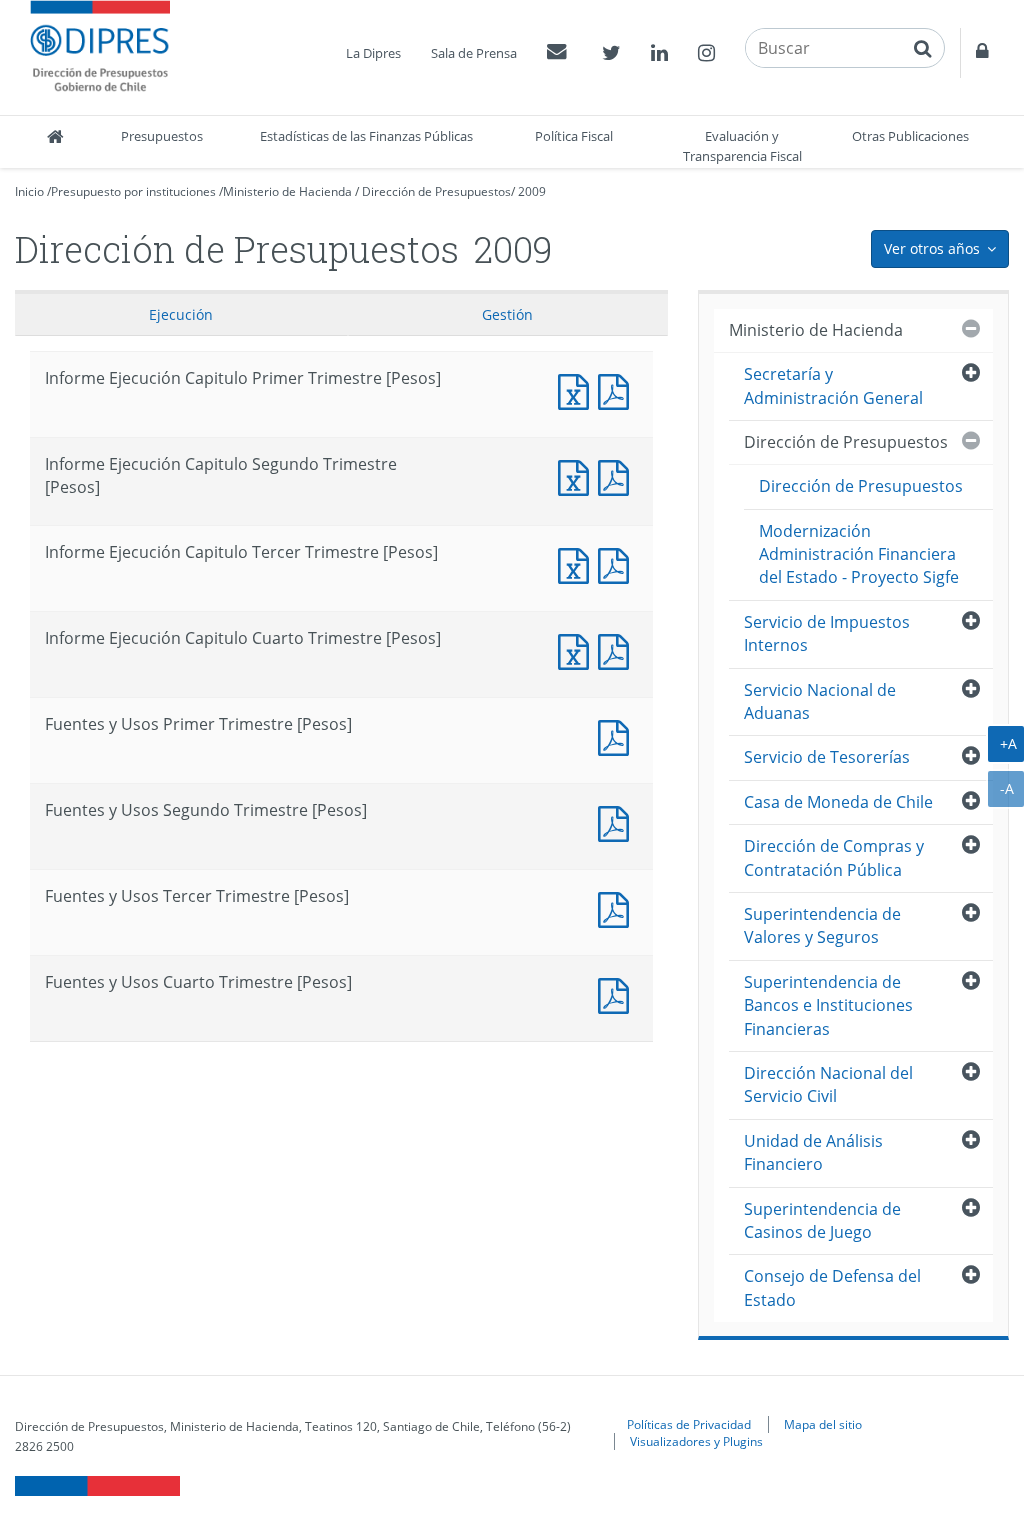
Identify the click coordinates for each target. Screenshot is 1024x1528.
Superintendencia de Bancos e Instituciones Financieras (828, 1005)
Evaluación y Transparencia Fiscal (742, 146)
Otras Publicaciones (910, 136)
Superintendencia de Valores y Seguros (822, 925)
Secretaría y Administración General (833, 385)
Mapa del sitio (823, 1424)
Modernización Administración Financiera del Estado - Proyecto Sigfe (859, 554)
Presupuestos (162, 136)
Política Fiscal (574, 136)
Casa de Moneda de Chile (838, 802)
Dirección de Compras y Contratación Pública (834, 857)
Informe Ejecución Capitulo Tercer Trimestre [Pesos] (578, 563)
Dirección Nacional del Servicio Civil (828, 1084)
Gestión (507, 314)
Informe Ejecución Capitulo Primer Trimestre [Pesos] (578, 389)
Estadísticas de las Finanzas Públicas (366, 136)
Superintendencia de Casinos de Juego (822, 1220)
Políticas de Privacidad (689, 1424)
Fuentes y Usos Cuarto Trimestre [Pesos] (618, 993)
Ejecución (181, 314)
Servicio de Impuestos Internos (827, 633)
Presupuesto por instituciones (133, 191)
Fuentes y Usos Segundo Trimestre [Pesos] (618, 821)
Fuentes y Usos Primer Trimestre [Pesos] (618, 735)
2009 (532, 191)
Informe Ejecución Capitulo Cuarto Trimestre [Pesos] (578, 649)
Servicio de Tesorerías (827, 757)
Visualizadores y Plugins (696, 1441)
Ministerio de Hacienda (287, 191)
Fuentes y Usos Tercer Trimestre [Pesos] (618, 907)
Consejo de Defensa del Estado (832, 1287)
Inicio (29, 191)
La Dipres (373, 53)
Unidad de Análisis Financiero (813, 1152)
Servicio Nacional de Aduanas (820, 701)
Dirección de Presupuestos (436, 191)
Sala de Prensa (474, 53)
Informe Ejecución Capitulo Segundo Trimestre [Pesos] (578, 475)
